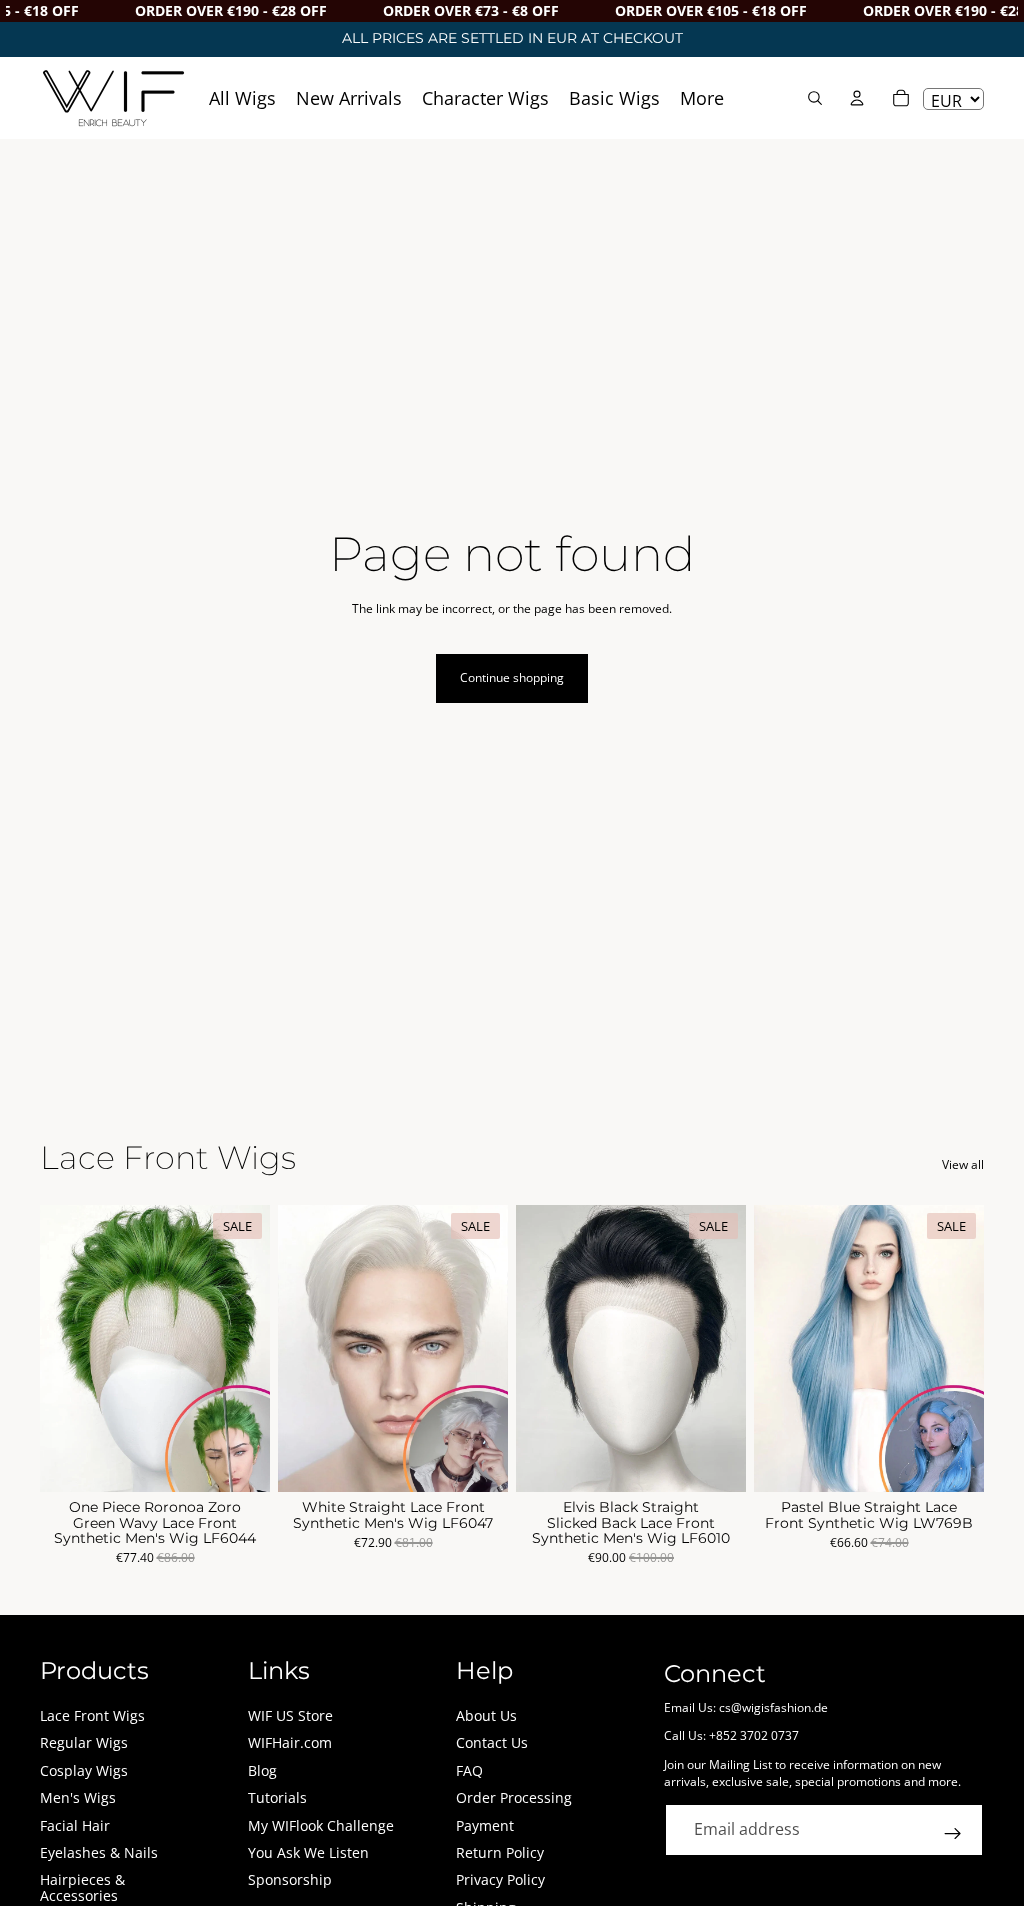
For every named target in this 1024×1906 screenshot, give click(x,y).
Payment (485, 1825)
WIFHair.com (290, 1742)
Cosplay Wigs (84, 1770)
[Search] (815, 98)
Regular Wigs (84, 1742)
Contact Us (492, 1742)
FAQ (469, 1770)
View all (963, 1165)
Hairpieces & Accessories (82, 1887)
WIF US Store (290, 1715)
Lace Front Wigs (92, 1715)
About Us (486, 1715)
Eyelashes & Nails (99, 1852)
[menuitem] (702, 97)
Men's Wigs (78, 1797)
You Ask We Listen (308, 1852)
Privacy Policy (500, 1879)
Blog (262, 1770)
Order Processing (514, 1797)
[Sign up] (953, 1834)
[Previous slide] (62, 1349)
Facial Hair (75, 1825)
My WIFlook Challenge (321, 1825)
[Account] (857, 98)
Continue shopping (512, 677)
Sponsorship (290, 1879)
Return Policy (500, 1852)
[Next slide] (248, 1349)
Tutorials (277, 1797)
